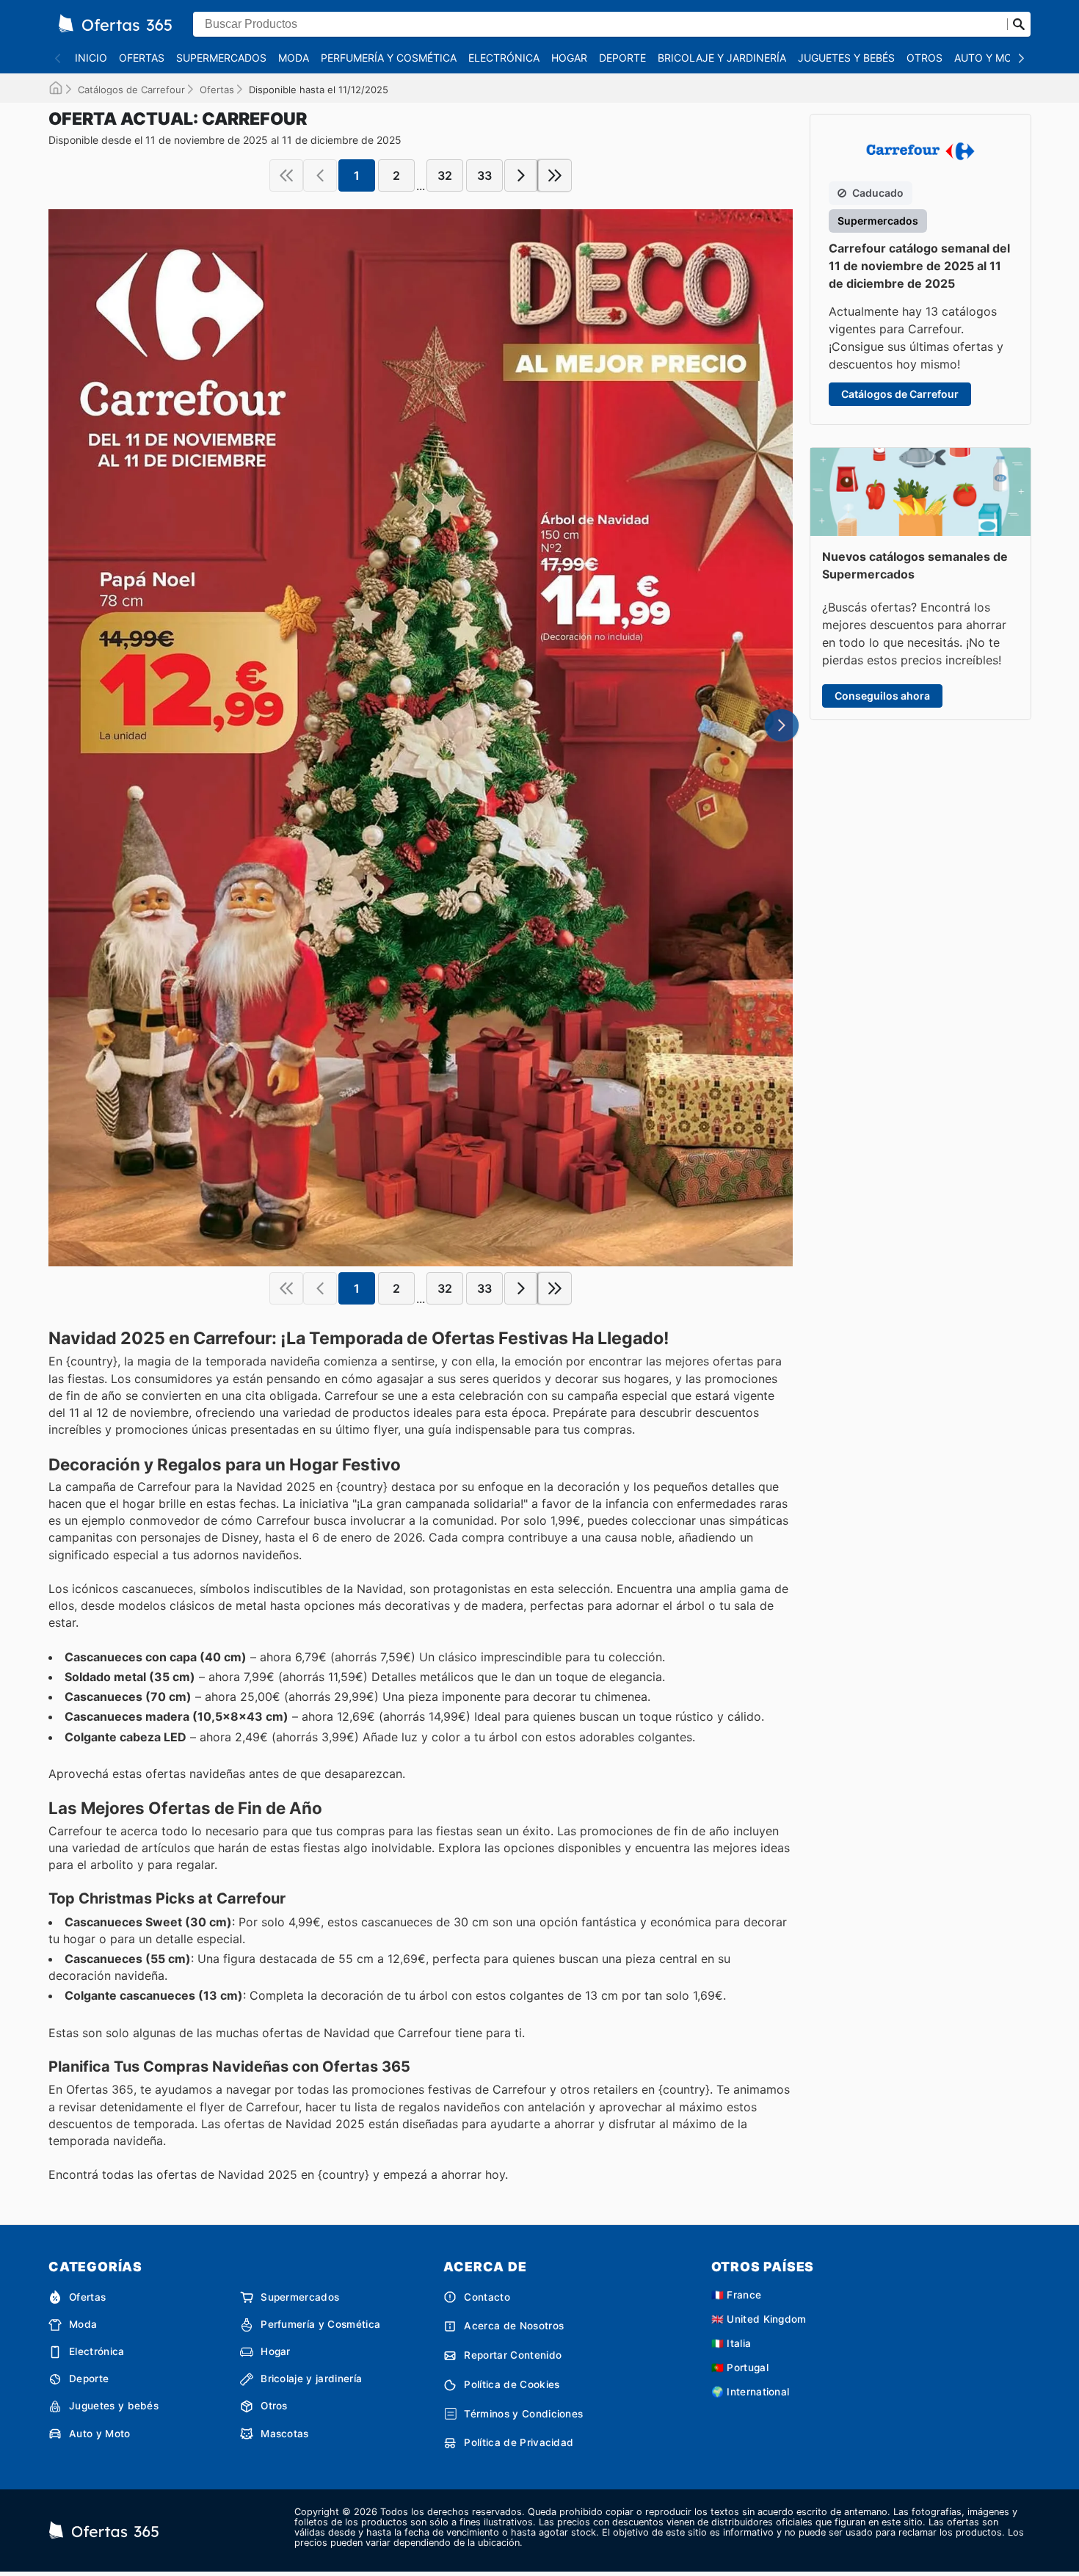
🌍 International (751, 2392)
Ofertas (142, 58)
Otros (924, 58)
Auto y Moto (991, 58)
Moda (294, 58)
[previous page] (320, 175)
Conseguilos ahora (882, 696)
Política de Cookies (512, 2384)
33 (484, 175)
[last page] (555, 175)
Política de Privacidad (519, 2442)
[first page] (286, 175)
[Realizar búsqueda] (1019, 24)
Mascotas (285, 2434)
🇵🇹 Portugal (740, 2368)
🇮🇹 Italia (731, 2343)
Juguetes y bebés (846, 58)
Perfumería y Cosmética (389, 58)
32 (445, 175)
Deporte (622, 58)
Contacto (487, 2297)
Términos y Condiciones (523, 2414)
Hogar (569, 58)
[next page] (521, 175)
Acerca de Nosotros (514, 2326)
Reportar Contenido (513, 2355)
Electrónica (504, 58)
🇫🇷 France (737, 2295)
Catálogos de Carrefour (131, 90)
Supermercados (221, 58)
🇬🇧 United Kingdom (759, 2319)
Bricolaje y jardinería (722, 58)
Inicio (91, 58)
